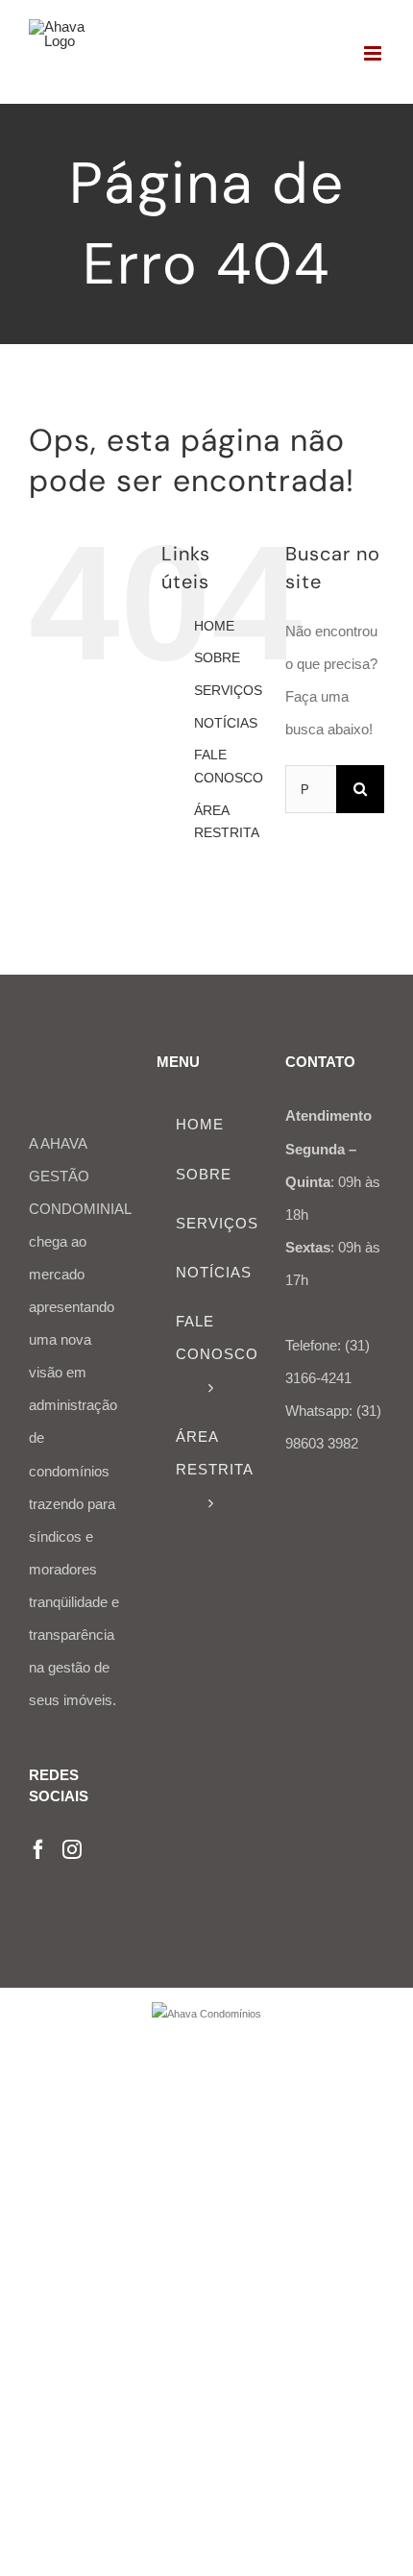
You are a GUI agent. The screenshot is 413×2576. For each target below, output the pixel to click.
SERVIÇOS (228, 690)
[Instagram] (72, 1849)
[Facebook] (38, 1849)
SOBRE (217, 657)
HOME (214, 626)
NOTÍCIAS (226, 723)
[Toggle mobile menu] (374, 53)
